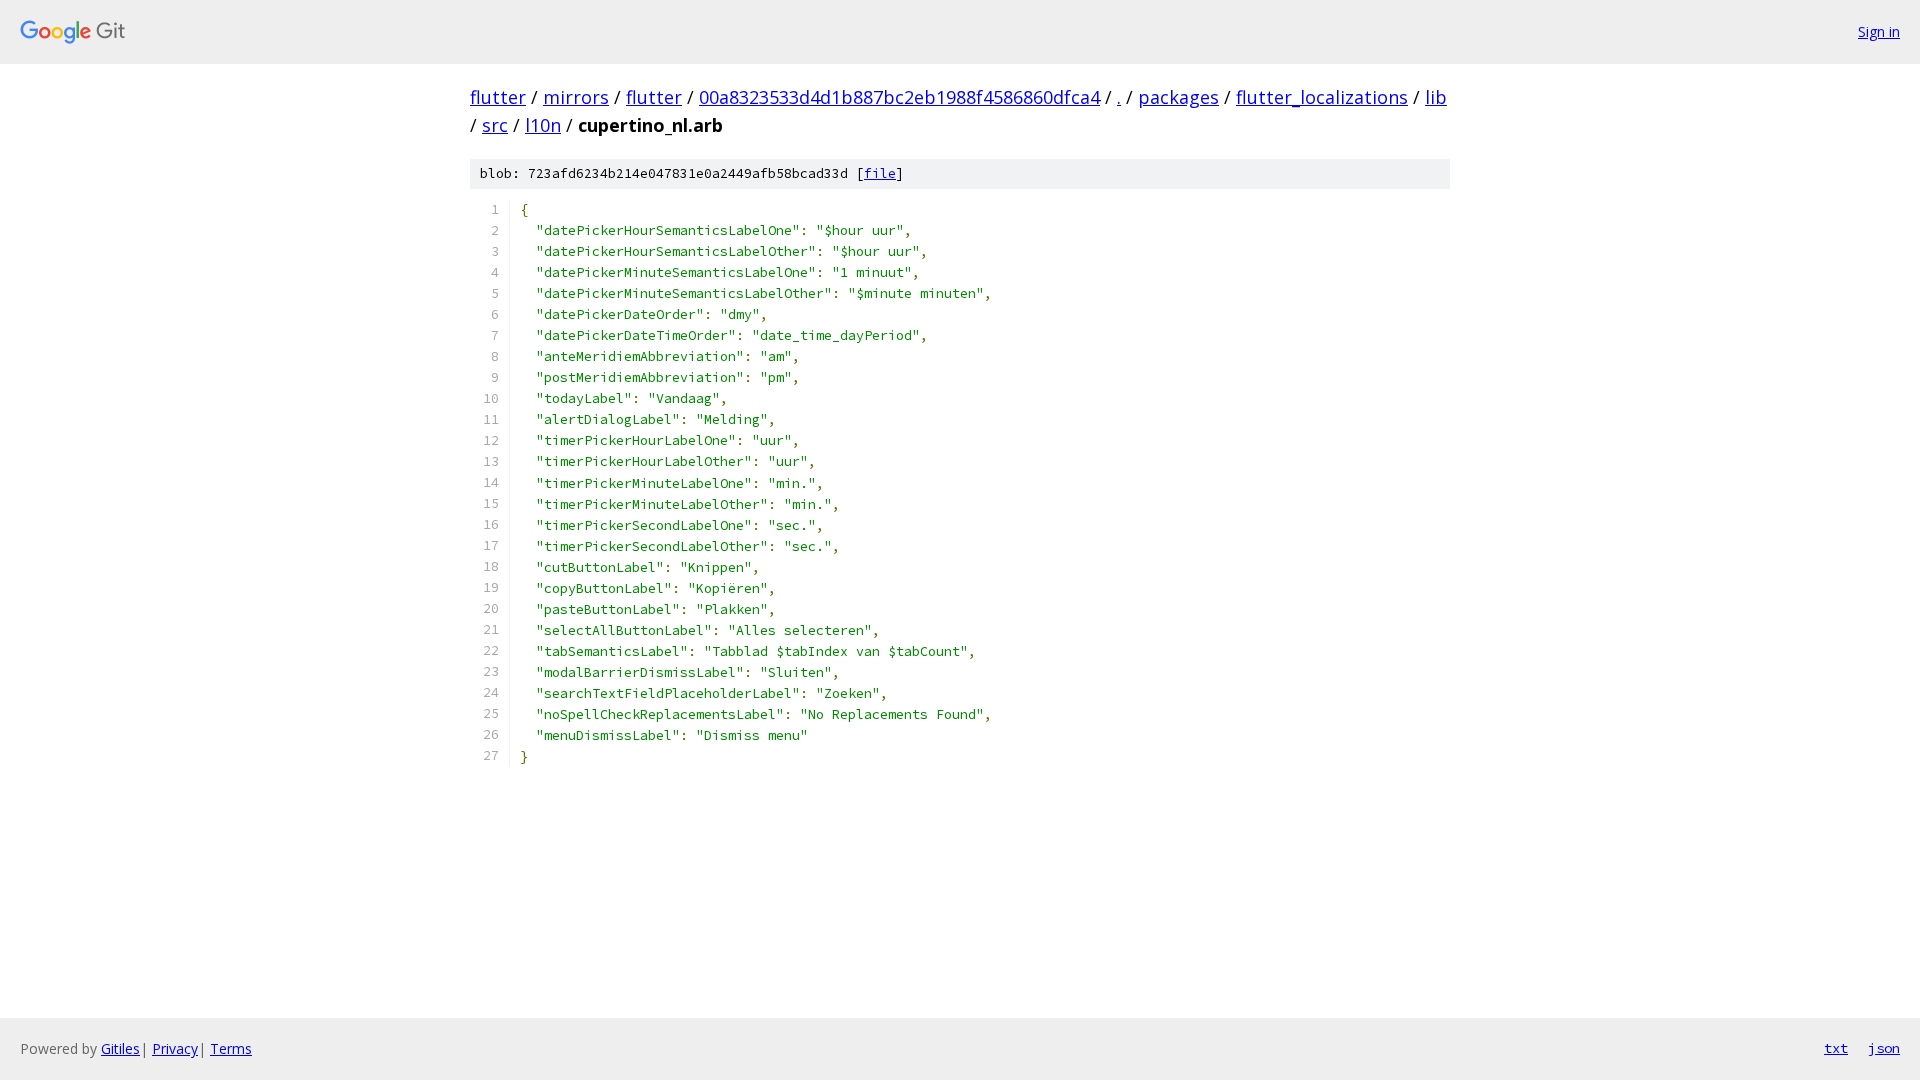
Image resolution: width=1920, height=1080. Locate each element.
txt (1836, 1048)
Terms (231, 1048)
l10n (543, 125)
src (495, 125)
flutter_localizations (1322, 97)
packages (1178, 97)
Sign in (1879, 31)
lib (1436, 97)
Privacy (175, 1048)
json (1884, 1048)
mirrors (576, 97)
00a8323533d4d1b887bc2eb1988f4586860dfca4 (899, 97)
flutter (498, 97)
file (880, 173)
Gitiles (120, 1048)
